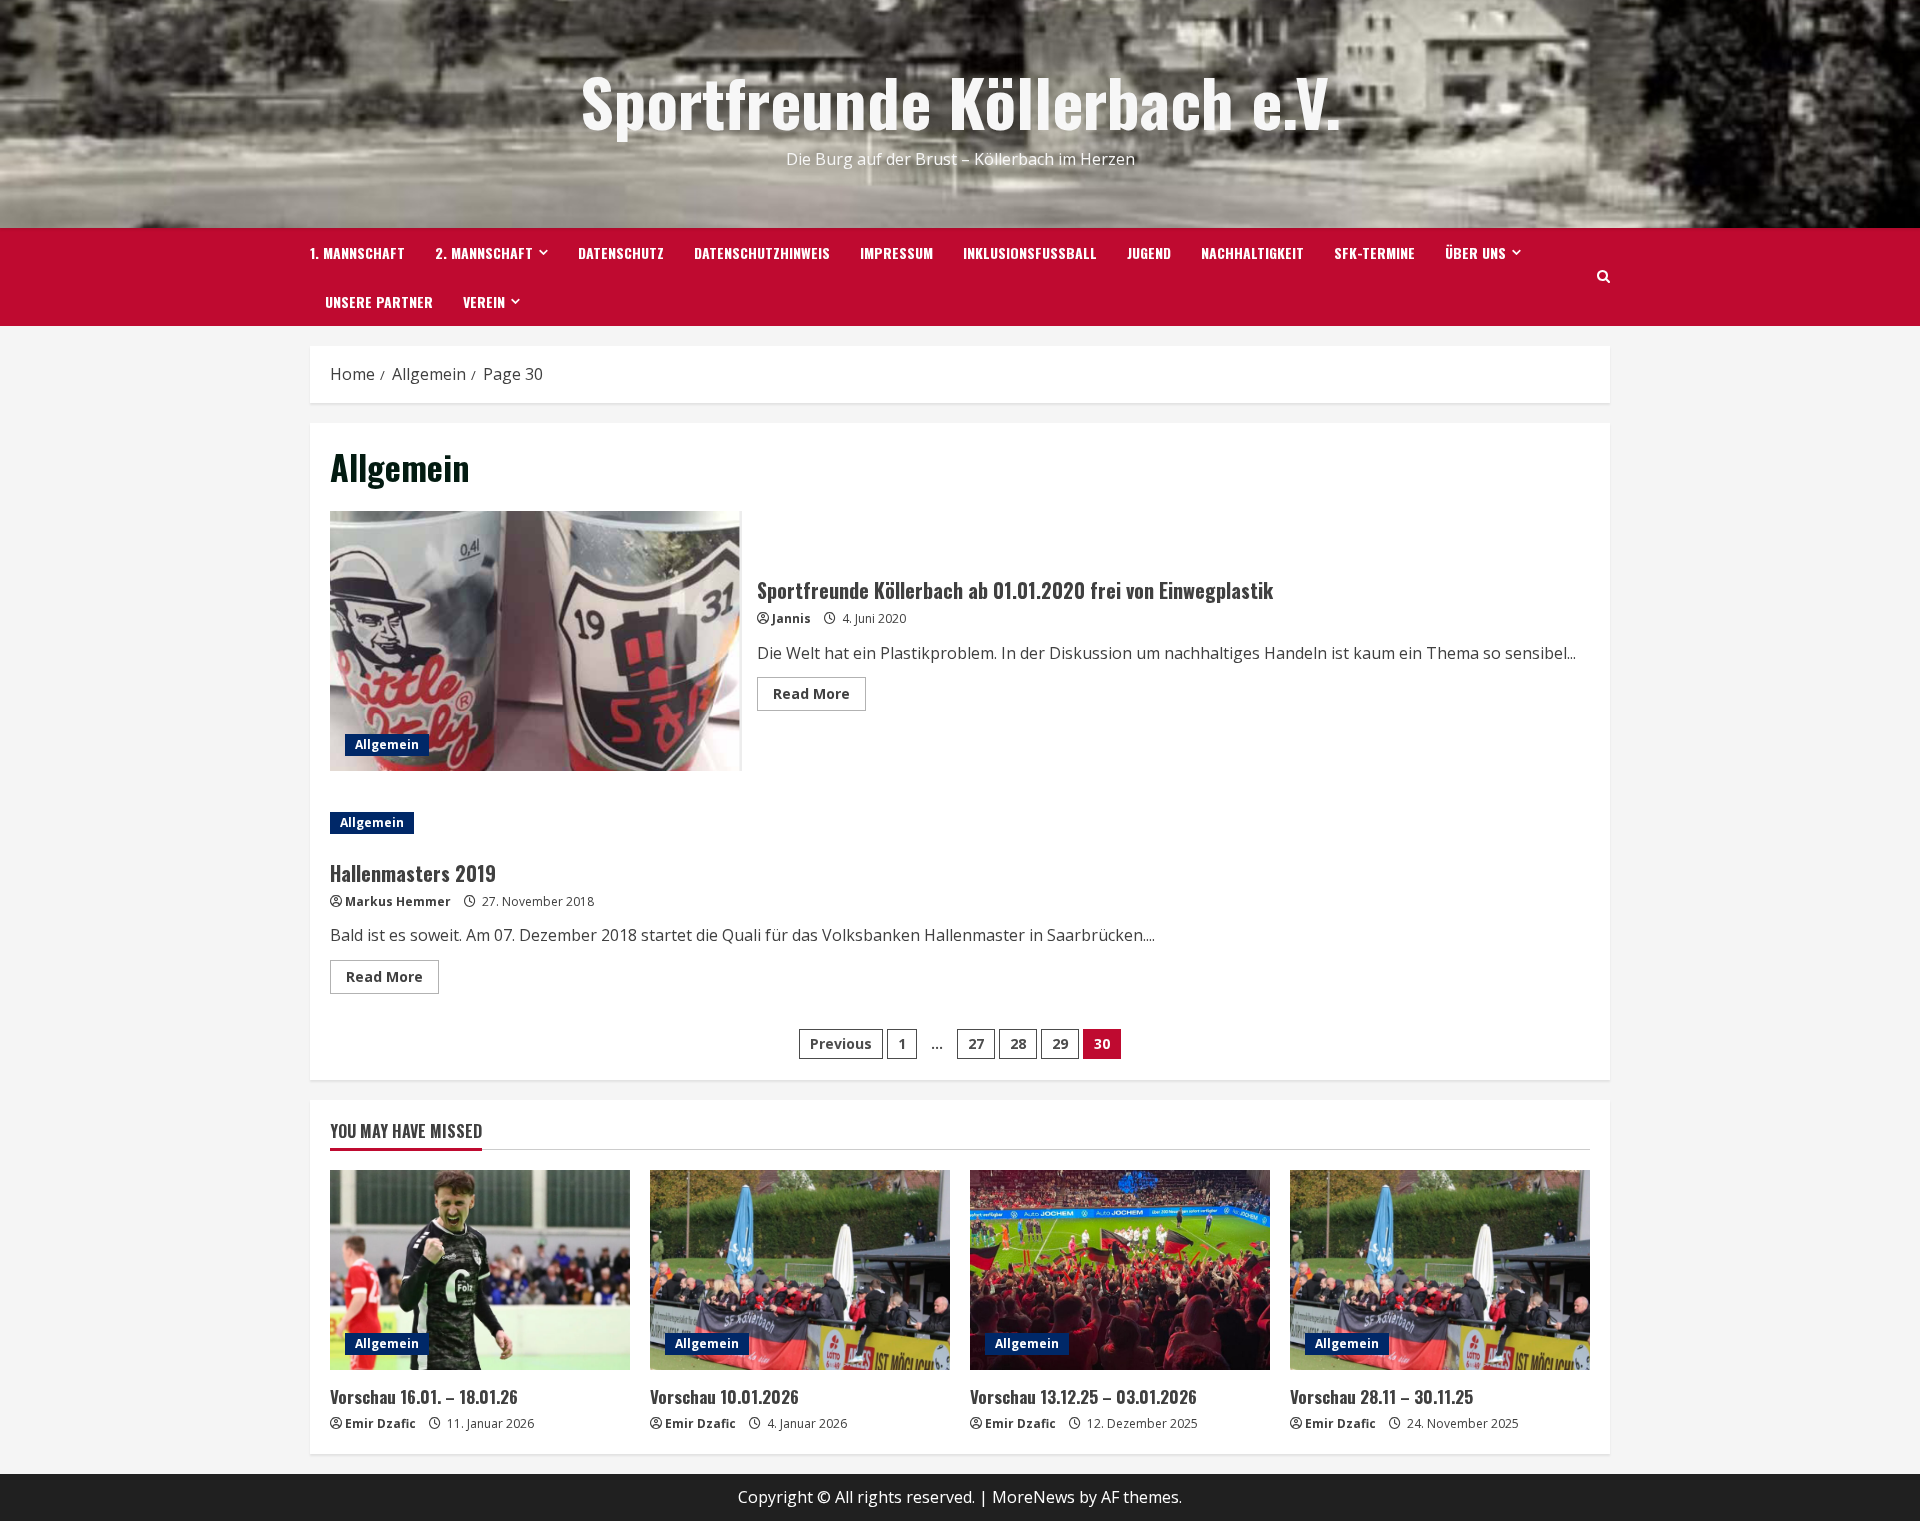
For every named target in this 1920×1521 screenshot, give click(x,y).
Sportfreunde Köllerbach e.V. (960, 100)
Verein (484, 301)
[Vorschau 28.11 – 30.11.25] (1440, 1270)
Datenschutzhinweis (762, 252)
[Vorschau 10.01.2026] (800, 1270)
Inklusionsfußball (1030, 252)
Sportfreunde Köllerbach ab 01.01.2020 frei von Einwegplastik (536, 641)
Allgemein (387, 744)
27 (976, 1043)
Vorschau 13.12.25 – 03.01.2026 (1083, 1396)
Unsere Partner (379, 301)
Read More (819, 697)
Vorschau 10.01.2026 (724, 1396)
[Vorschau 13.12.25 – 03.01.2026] (1120, 1270)
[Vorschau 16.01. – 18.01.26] (480, 1270)
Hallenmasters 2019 (413, 873)
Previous (841, 1043)
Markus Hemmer (398, 901)
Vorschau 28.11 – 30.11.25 (1381, 1396)
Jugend (1149, 252)
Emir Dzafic (380, 1423)
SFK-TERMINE (1374, 252)
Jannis (791, 618)
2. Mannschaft (484, 252)
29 (1060, 1043)
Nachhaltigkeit (1252, 252)
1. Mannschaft (357, 252)
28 (1018, 1043)
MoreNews (1033, 1497)
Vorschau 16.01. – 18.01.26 (424, 1396)
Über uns (1475, 252)
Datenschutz (621, 252)
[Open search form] (1603, 277)
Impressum (896, 252)
